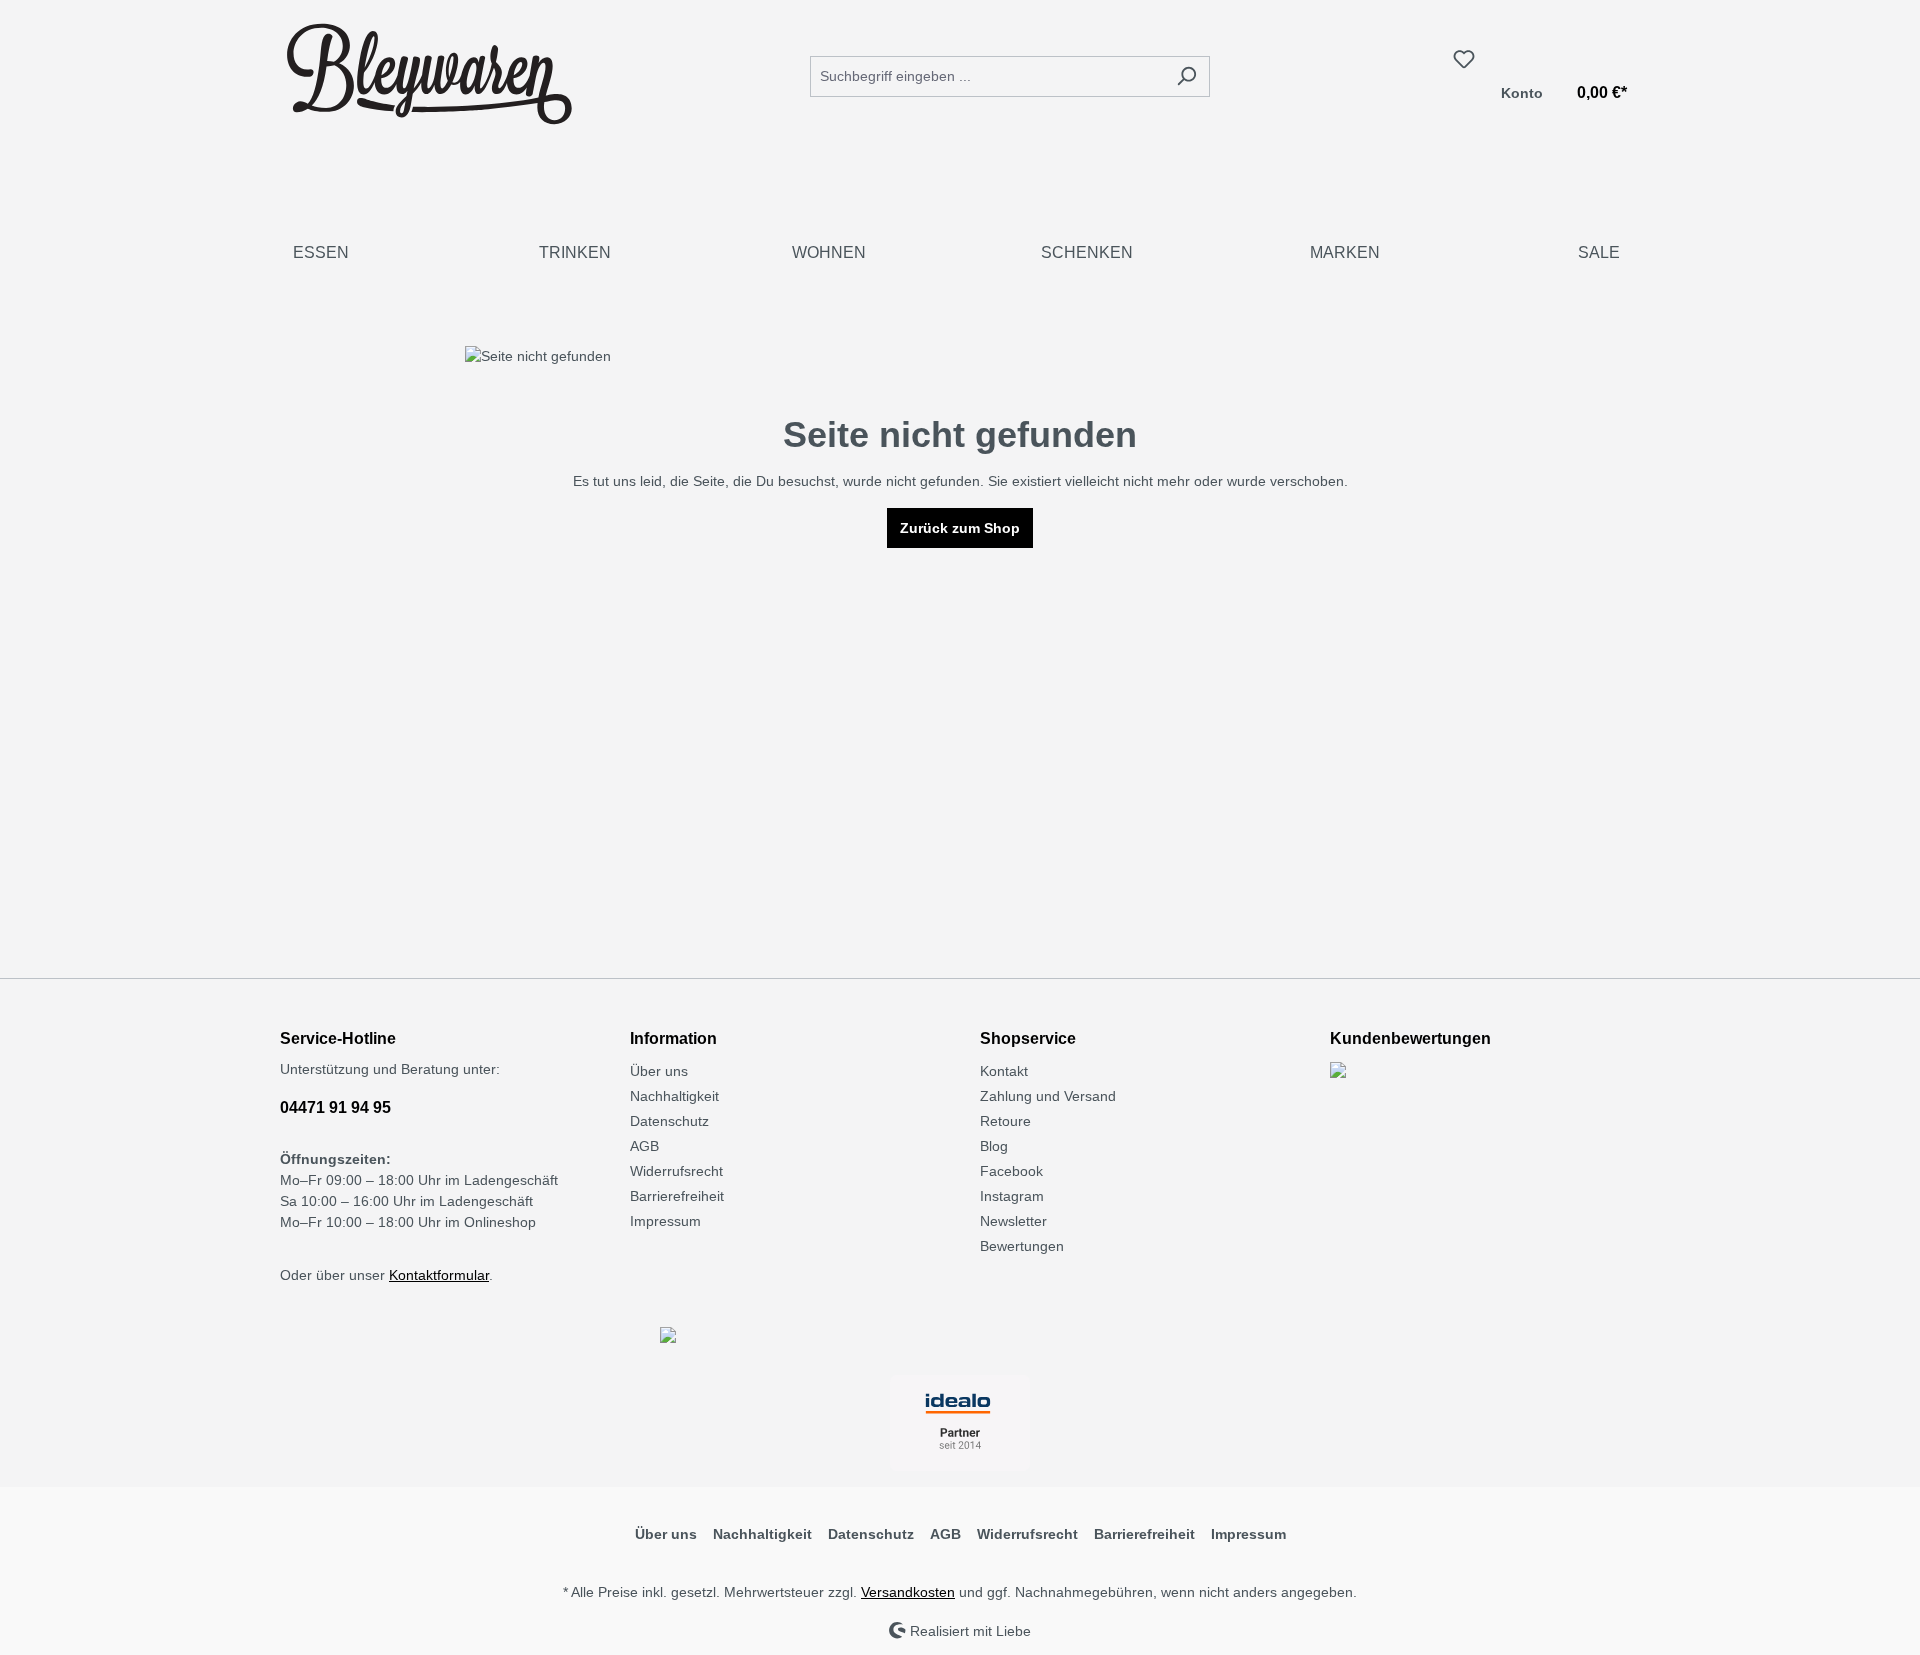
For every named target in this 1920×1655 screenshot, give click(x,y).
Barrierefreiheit (677, 1196)
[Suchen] (1186, 76)
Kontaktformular (439, 1275)
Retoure (1005, 1121)
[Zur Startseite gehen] (430, 72)
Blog (994, 1146)
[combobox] (987, 76)
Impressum (665, 1221)
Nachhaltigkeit (674, 1096)
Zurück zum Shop (960, 528)
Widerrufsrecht (676, 1171)
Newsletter (1013, 1221)
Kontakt (1004, 1071)
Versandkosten (908, 1592)
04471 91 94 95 (335, 1107)
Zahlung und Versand (1048, 1096)
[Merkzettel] (1464, 59)
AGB (644, 1146)
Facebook (1011, 1171)
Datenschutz (669, 1121)
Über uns (659, 1071)
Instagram (1012, 1196)
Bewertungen (1022, 1246)
